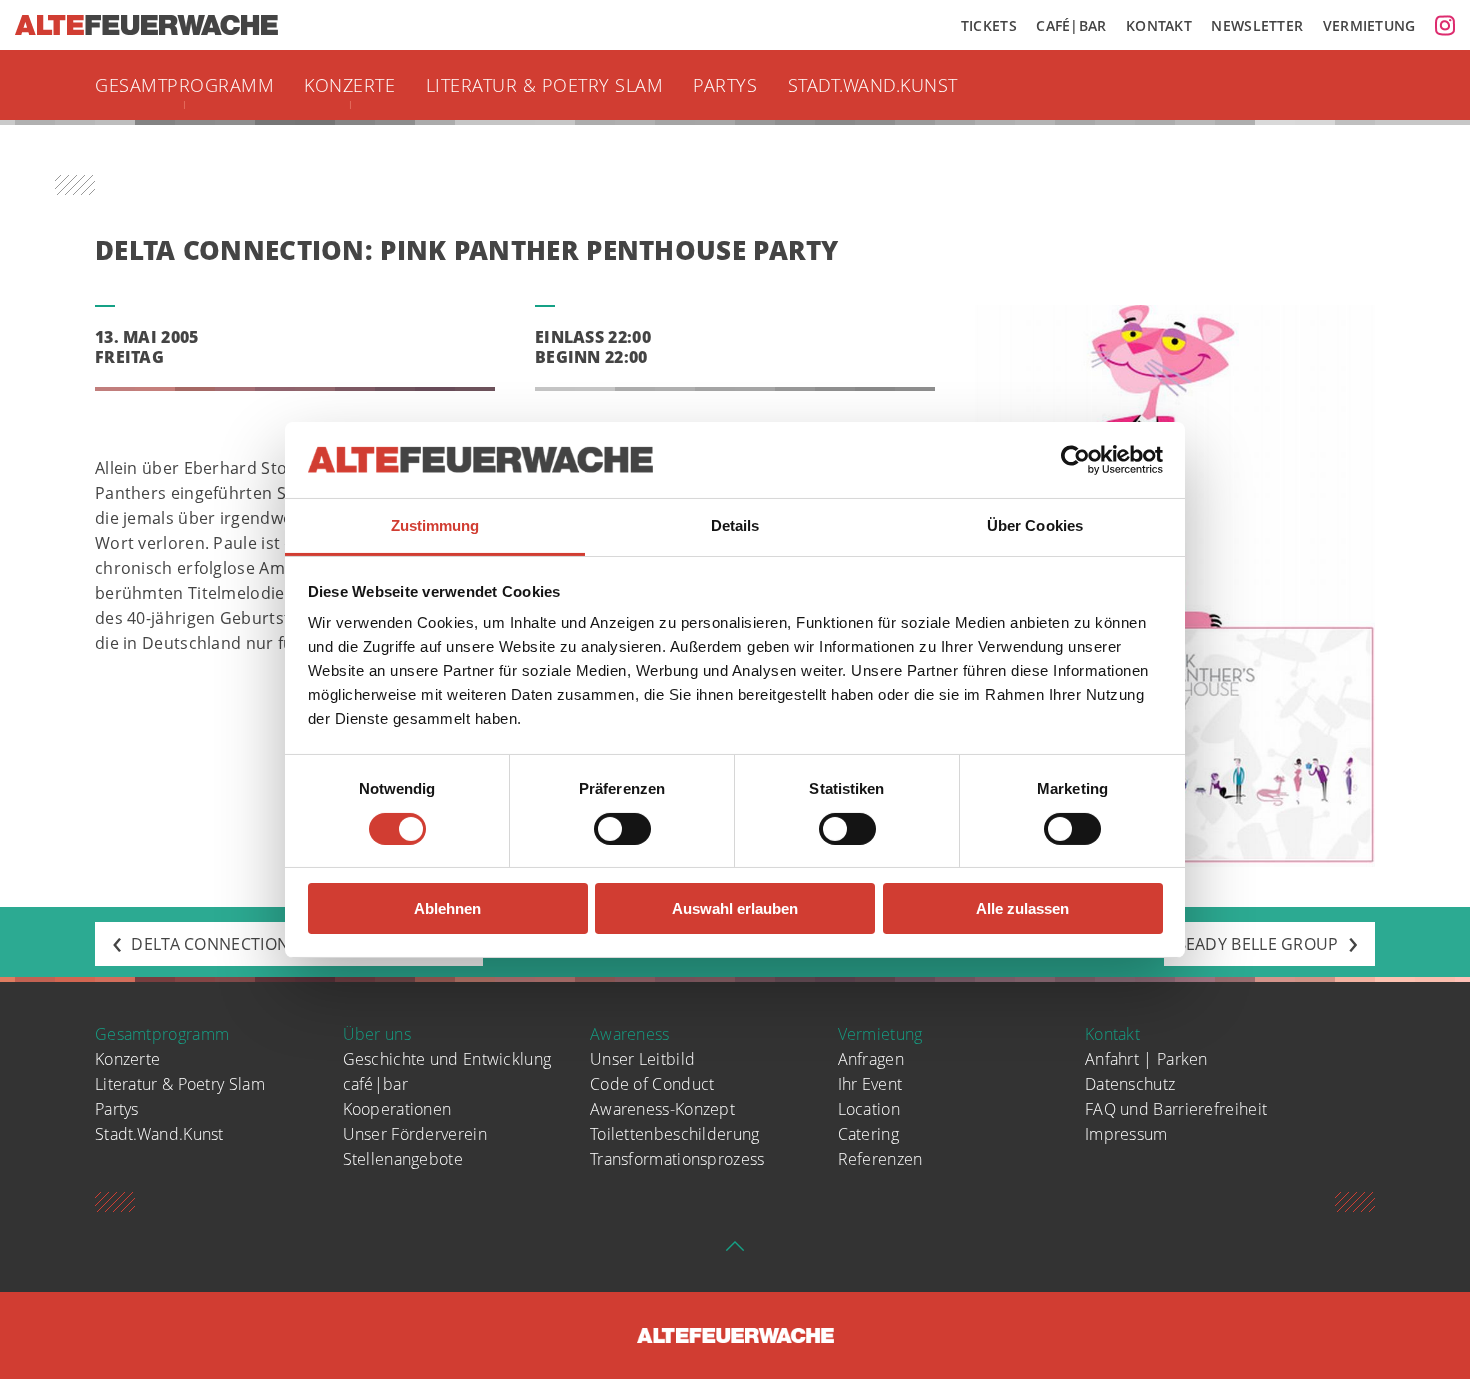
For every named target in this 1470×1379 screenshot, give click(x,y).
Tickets (989, 25)
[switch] (622, 829)
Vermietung (1369, 25)
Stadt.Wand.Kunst (873, 85)
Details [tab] (735, 525)
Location (869, 1109)
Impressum (1126, 1134)
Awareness (630, 1034)
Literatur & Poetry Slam (545, 85)
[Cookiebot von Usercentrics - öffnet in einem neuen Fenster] (1075, 460)
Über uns (377, 1034)
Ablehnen (447, 908)
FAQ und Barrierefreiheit (1176, 1109)
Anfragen (871, 1059)
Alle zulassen (1022, 908)
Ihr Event (870, 1084)
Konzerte (349, 85)
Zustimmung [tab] (435, 525)
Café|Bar (1071, 25)
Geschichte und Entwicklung (447, 1059)
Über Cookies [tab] (1035, 525)
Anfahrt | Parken (1146, 1059)
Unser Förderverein (415, 1134)
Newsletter (1257, 25)
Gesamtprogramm (184, 85)
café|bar (375, 1084)
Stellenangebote (403, 1159)
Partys (725, 85)
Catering (868, 1134)
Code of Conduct (652, 1084)
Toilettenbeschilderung (675, 1134)
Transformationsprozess (677, 1159)
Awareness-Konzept (662, 1109)
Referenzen (880, 1159)
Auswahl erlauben (735, 908)
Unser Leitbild (642, 1059)
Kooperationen (397, 1109)
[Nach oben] (735, 1252)
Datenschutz (1130, 1084)
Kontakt (1159, 25)
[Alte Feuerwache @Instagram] (1445, 25)
